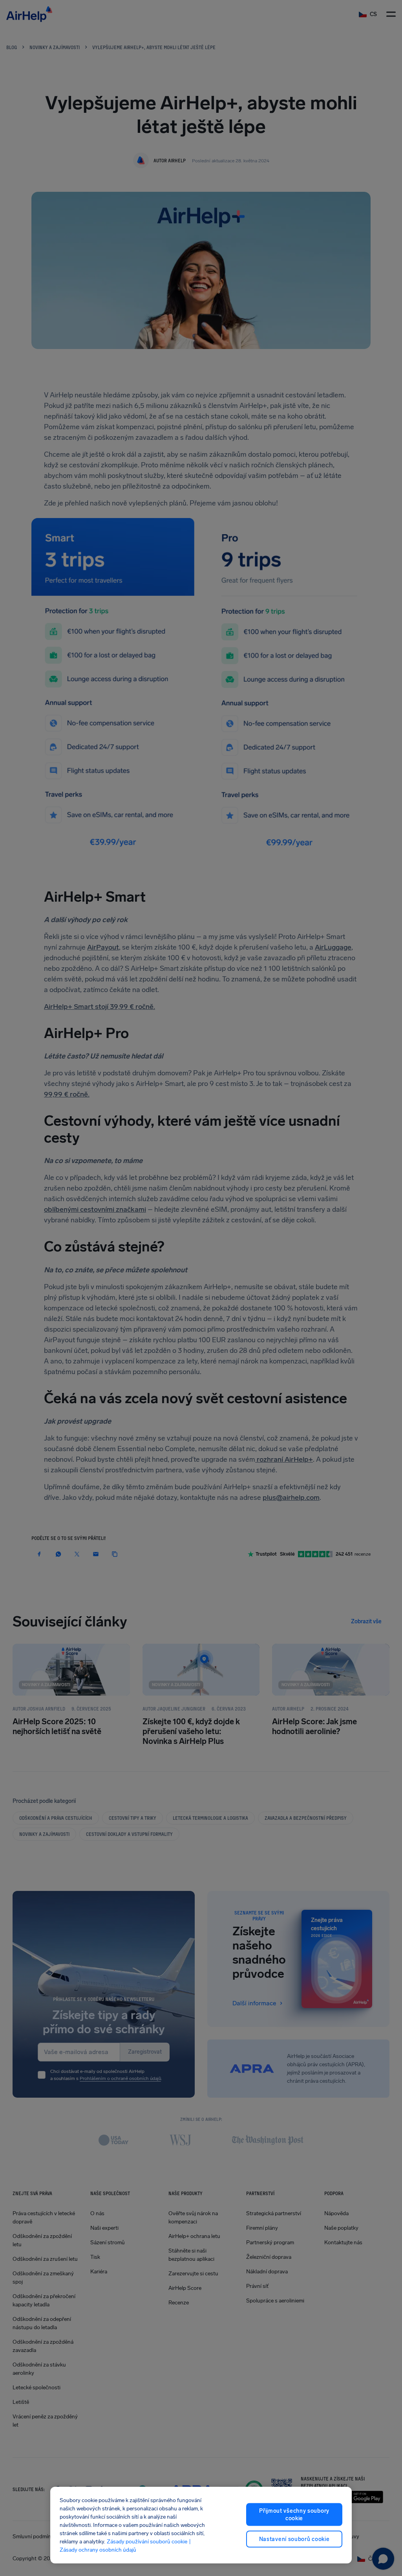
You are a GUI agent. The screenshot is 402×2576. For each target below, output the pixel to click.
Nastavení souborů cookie (294, 2539)
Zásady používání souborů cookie (147, 2542)
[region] (201, 2525)
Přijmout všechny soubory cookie (294, 2514)
